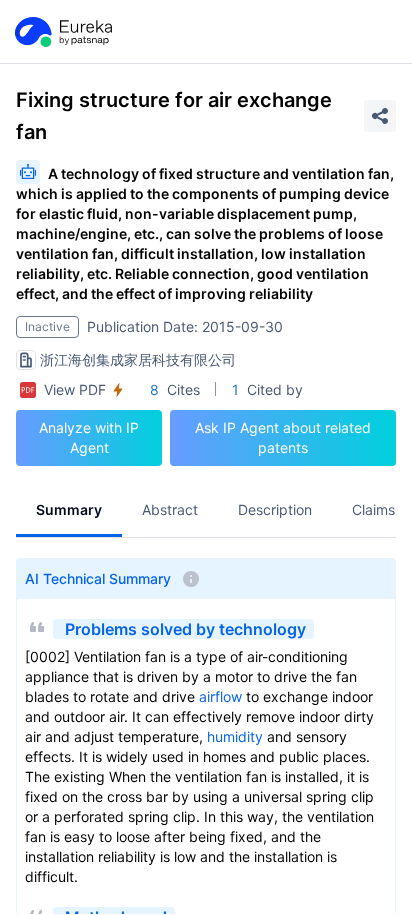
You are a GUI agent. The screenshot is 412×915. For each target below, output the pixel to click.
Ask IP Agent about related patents (283, 437)
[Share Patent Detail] (380, 116)
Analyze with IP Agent (89, 437)
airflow (220, 696)
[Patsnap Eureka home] (62, 32)
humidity (235, 736)
